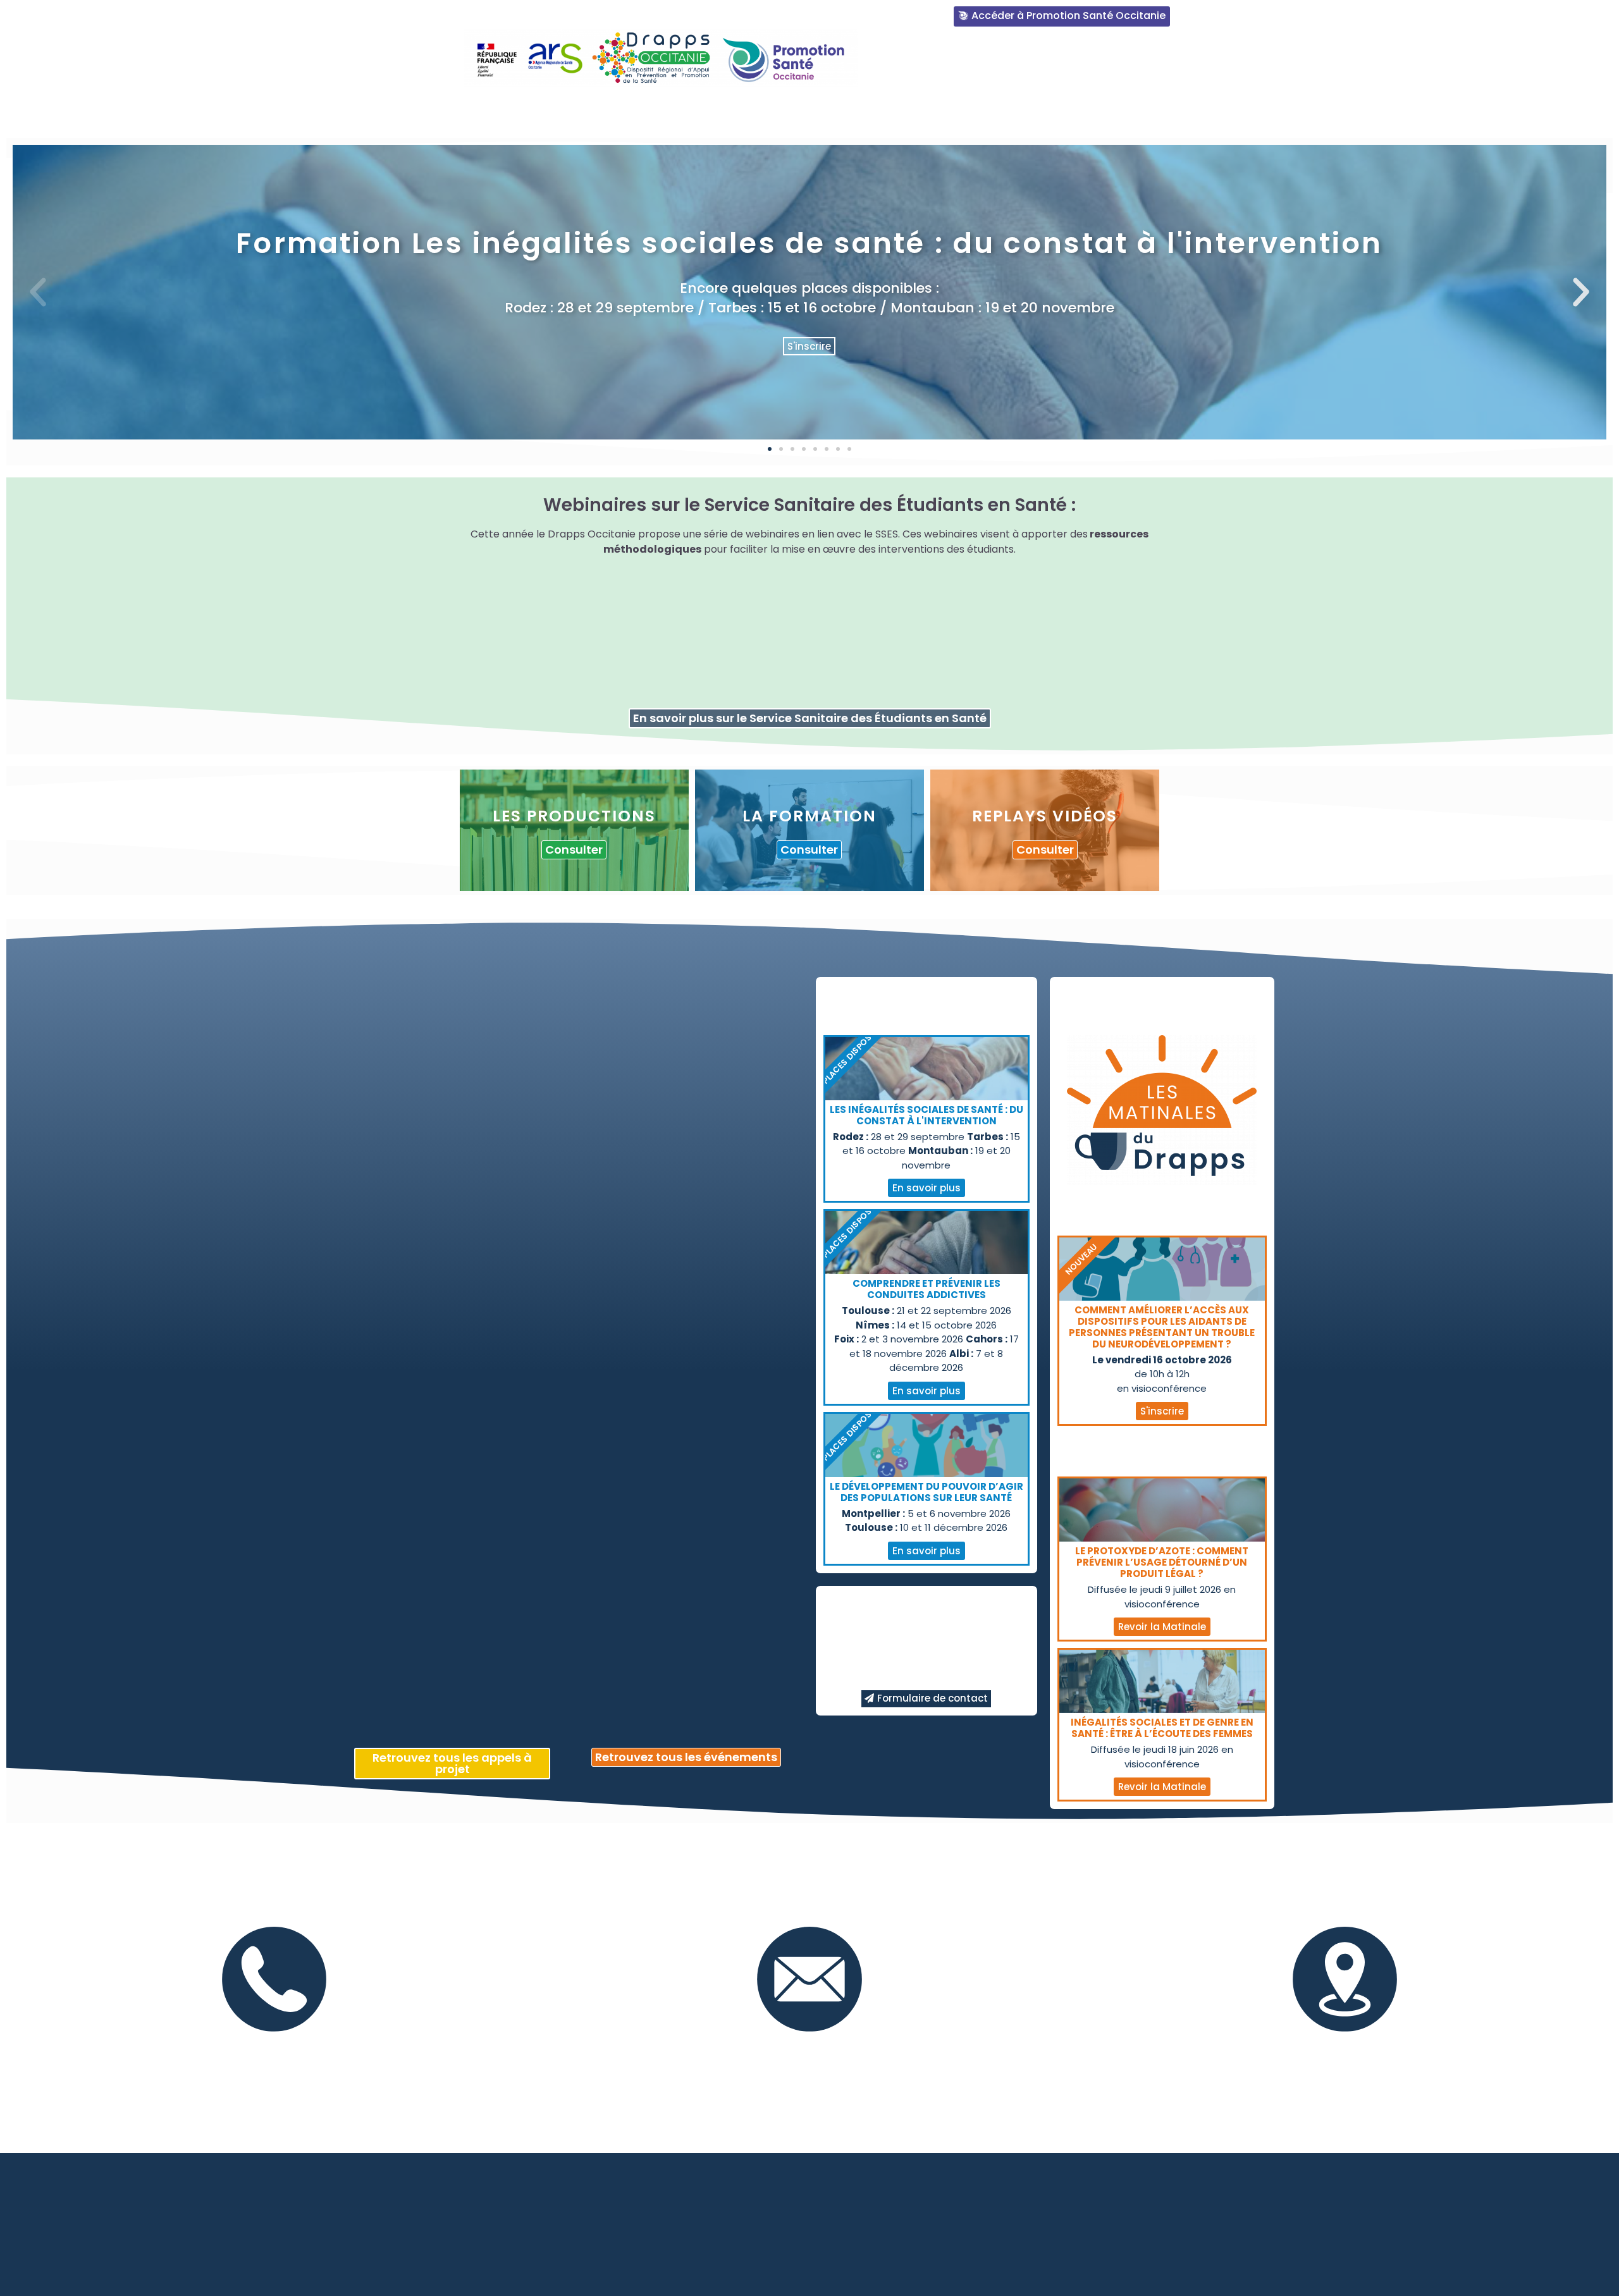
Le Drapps (702, 112)
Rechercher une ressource (823, 112)
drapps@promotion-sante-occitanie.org (809, 2045)
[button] (770, 449)
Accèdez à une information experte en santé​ (1044, 62)
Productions (955, 112)
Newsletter (1231, 112)
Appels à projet (1330, 112)
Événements (1142, 112)
